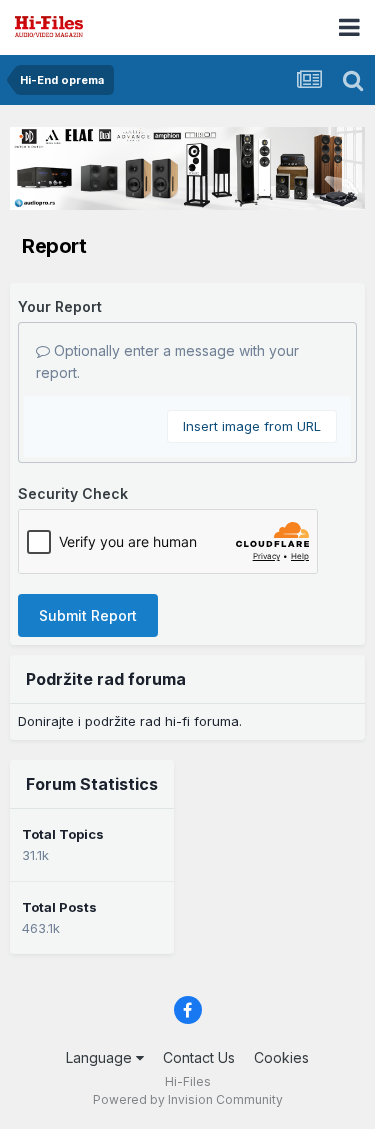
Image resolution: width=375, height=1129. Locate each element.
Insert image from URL (252, 426)
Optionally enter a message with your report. (167, 361)
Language (101, 1057)
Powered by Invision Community (188, 1099)
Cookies (281, 1057)
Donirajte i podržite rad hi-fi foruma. (130, 721)
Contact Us (199, 1057)
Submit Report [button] (88, 615)
